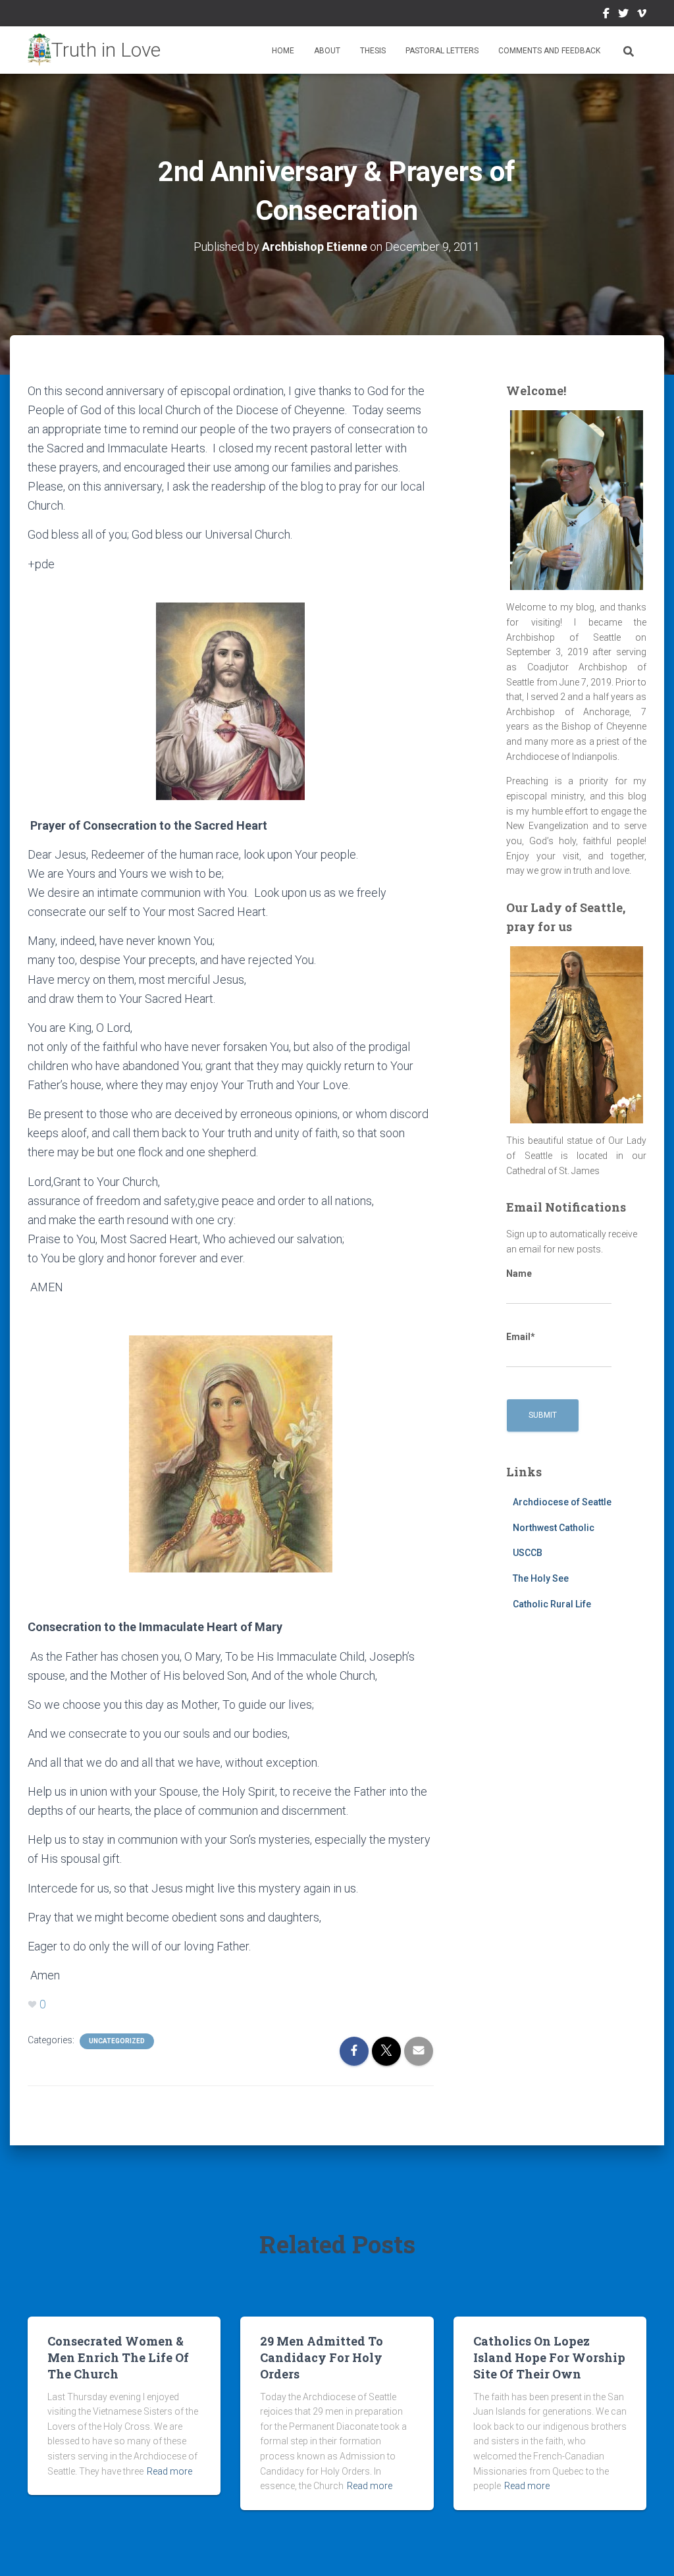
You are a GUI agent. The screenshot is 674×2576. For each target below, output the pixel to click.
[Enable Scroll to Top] (648, 2550)
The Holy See (541, 1578)
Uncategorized (117, 2041)
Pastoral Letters (442, 51)
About (327, 51)
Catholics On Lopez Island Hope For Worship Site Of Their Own (549, 2357)
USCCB (528, 1553)
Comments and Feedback (549, 51)
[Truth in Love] (94, 50)
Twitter (623, 15)
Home (283, 51)
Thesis (373, 51)
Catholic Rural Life (552, 1604)
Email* (521, 1337)
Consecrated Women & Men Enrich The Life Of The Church (118, 2357)
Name (519, 1274)
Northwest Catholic (554, 1528)
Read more (169, 2471)
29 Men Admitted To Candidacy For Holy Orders (322, 2357)
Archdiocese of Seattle (562, 1502)
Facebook (606, 15)
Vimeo (642, 15)
